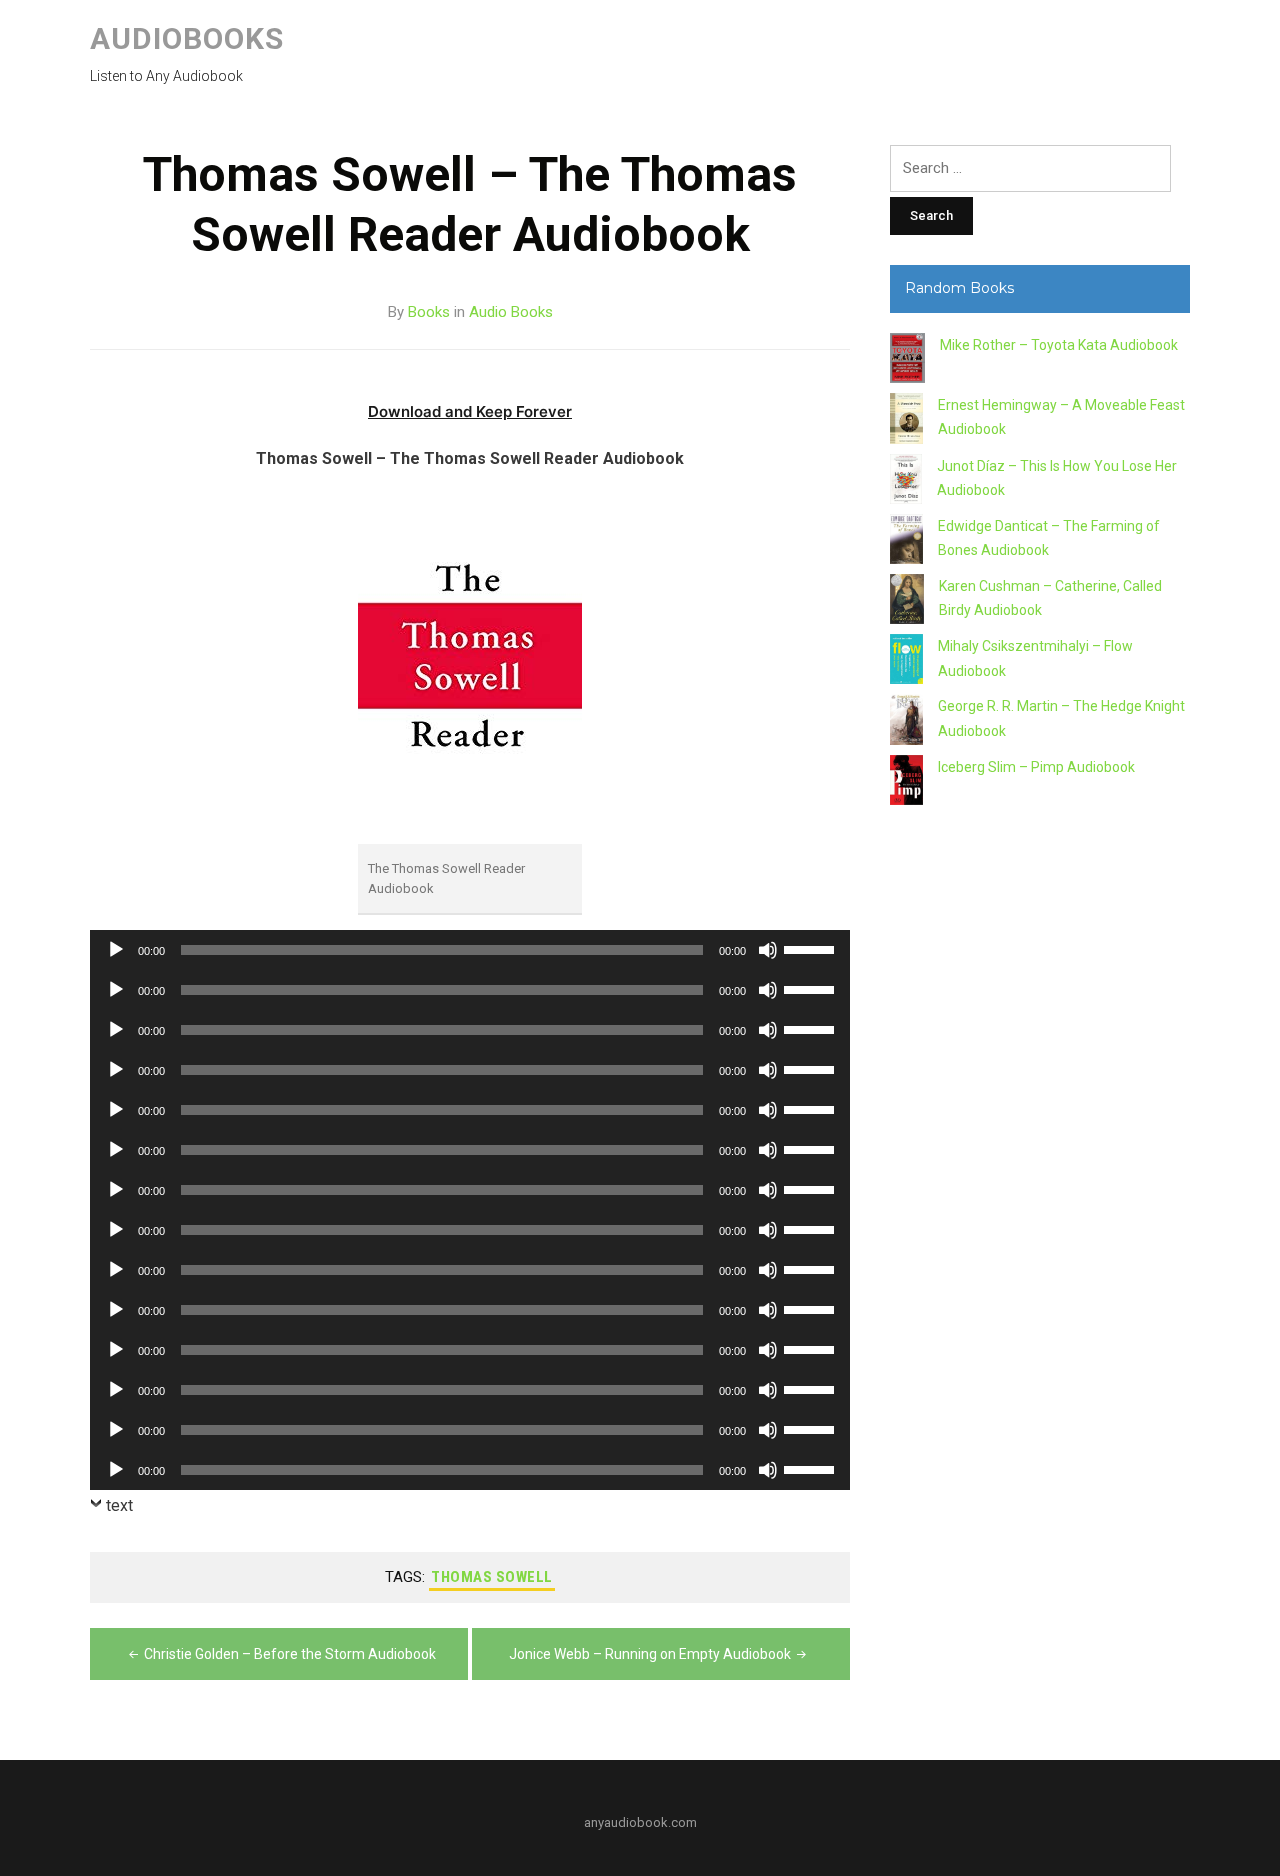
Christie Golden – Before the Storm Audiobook (290, 1654)
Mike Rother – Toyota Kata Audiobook (1059, 345)
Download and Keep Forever (470, 411)
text (119, 1505)
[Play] (116, 950)
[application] (470, 950)
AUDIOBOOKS (187, 38)
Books (429, 312)
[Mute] (768, 950)
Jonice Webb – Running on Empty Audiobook (650, 1654)
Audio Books (511, 312)
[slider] (812, 948)
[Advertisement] (1040, 1184)
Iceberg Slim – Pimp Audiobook (1036, 767)
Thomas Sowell (492, 1577)
